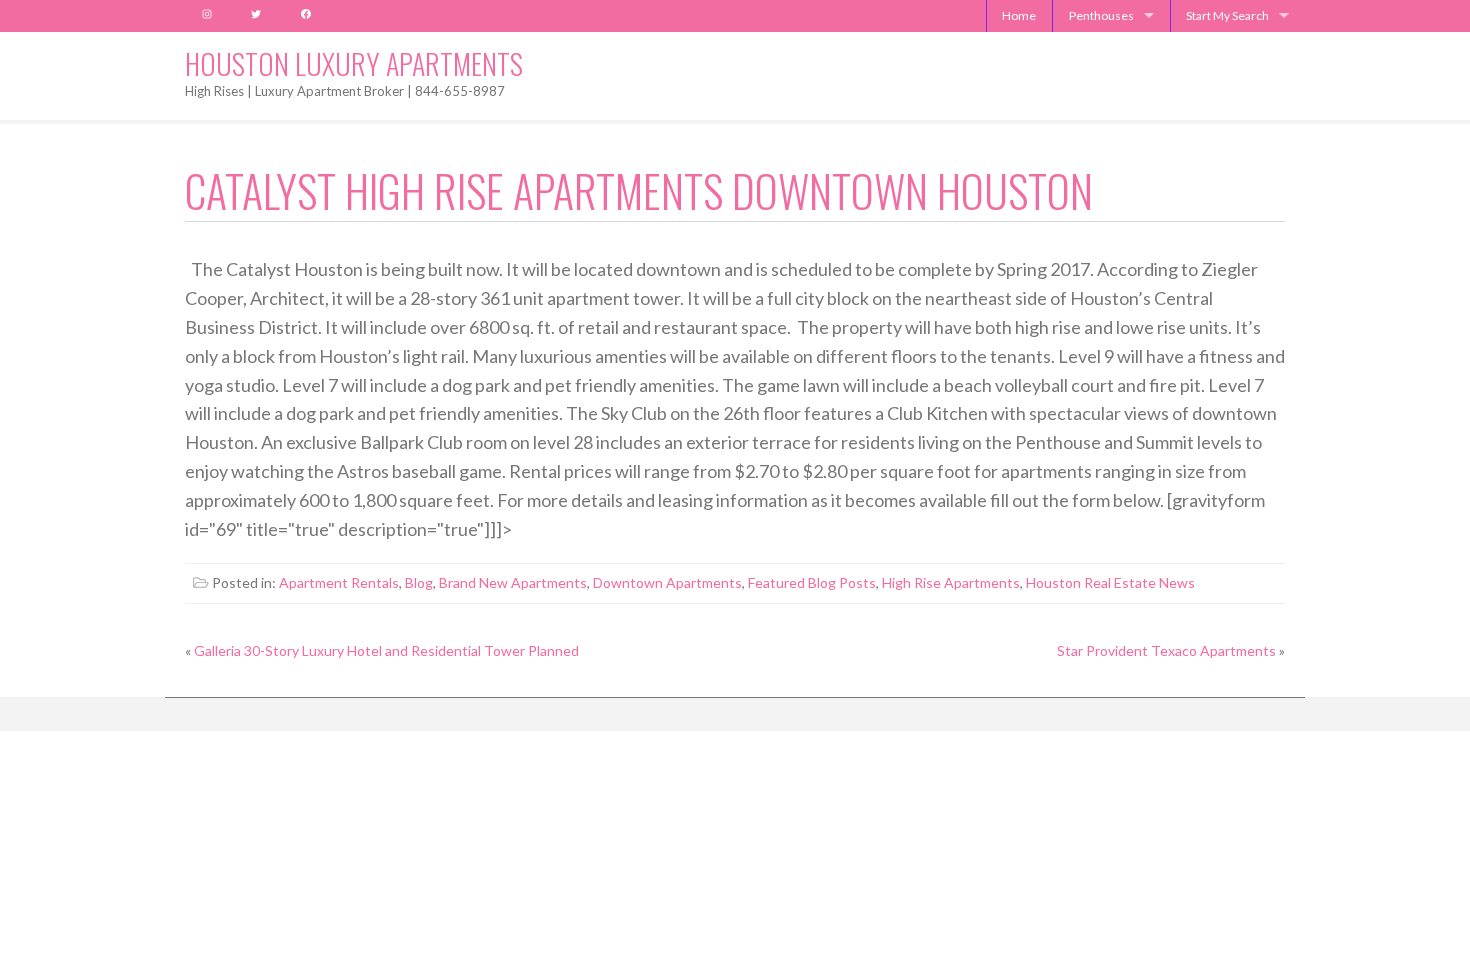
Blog (419, 582)
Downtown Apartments (667, 582)
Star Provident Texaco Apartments (1166, 650)
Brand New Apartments (513, 582)
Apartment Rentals (339, 582)
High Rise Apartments (951, 582)
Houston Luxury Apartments (354, 63)
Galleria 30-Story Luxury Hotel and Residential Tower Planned (386, 650)
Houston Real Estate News (1110, 582)
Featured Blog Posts (812, 582)
